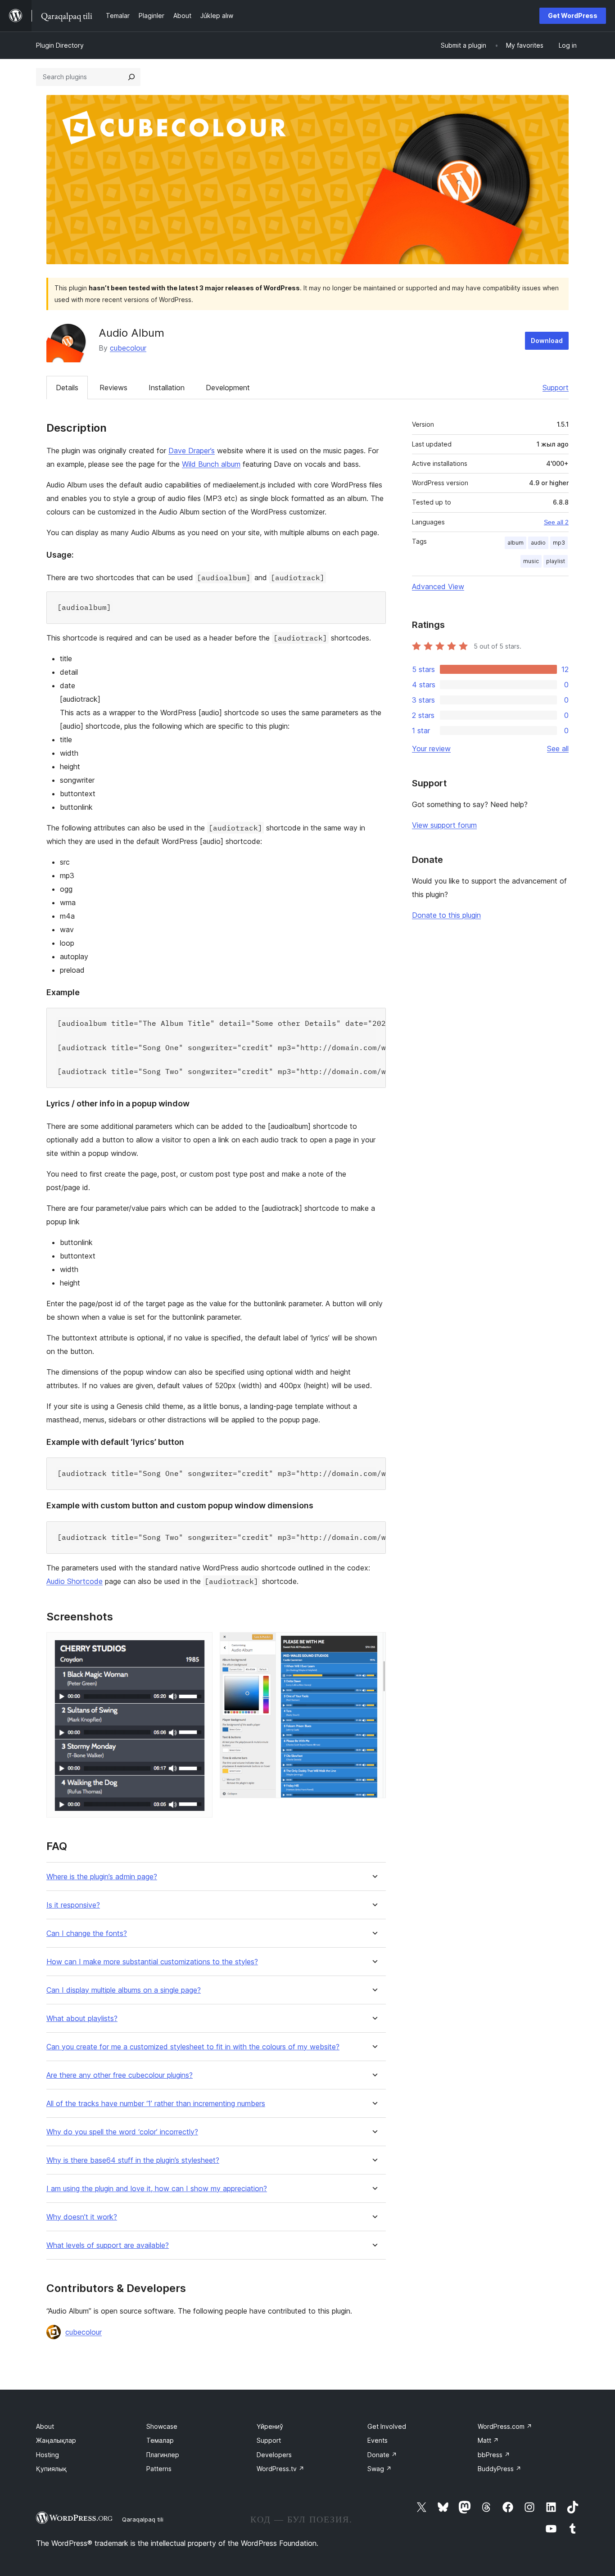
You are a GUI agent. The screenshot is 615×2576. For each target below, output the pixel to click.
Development (228, 388)
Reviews (113, 388)
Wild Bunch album (211, 464)
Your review (431, 749)
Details (67, 388)
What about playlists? (82, 2019)
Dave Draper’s (192, 451)
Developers (274, 2455)
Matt (488, 2440)
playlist (556, 561)
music (531, 561)
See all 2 (556, 522)
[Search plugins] (131, 77)
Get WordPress (573, 16)
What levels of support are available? (108, 2245)
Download (547, 341)
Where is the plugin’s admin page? (102, 1877)
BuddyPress (500, 2469)
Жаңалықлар (56, 2440)
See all (558, 749)
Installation (167, 388)
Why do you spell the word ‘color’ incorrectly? (122, 2132)
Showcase (162, 2426)
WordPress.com (505, 2426)
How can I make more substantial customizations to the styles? (152, 1962)
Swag (380, 2469)
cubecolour (128, 348)
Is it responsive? (73, 1905)
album (516, 543)
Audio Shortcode (75, 1581)
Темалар (160, 2440)
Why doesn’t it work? (82, 2217)
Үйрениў (270, 2426)
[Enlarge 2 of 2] (374, 1644)
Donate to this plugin (446, 915)
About (45, 2426)
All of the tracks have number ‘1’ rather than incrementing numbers (156, 2104)
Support (556, 388)
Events (378, 2440)
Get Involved (387, 2426)
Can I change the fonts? (87, 1933)
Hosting (47, 2455)
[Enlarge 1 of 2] (200, 1644)
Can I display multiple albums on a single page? (124, 1990)
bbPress (494, 2455)
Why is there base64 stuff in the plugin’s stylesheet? (133, 2160)
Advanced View (438, 586)
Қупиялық (51, 2469)
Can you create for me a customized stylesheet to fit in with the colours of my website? (193, 2047)
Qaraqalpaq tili (143, 2519)
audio (538, 543)
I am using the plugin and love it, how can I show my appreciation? (157, 2189)
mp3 (559, 543)
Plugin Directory (60, 45)
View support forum (444, 825)
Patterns (159, 2469)
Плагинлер (163, 2455)
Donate (382, 2455)
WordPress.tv (280, 2469)
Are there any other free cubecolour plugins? (120, 2075)
